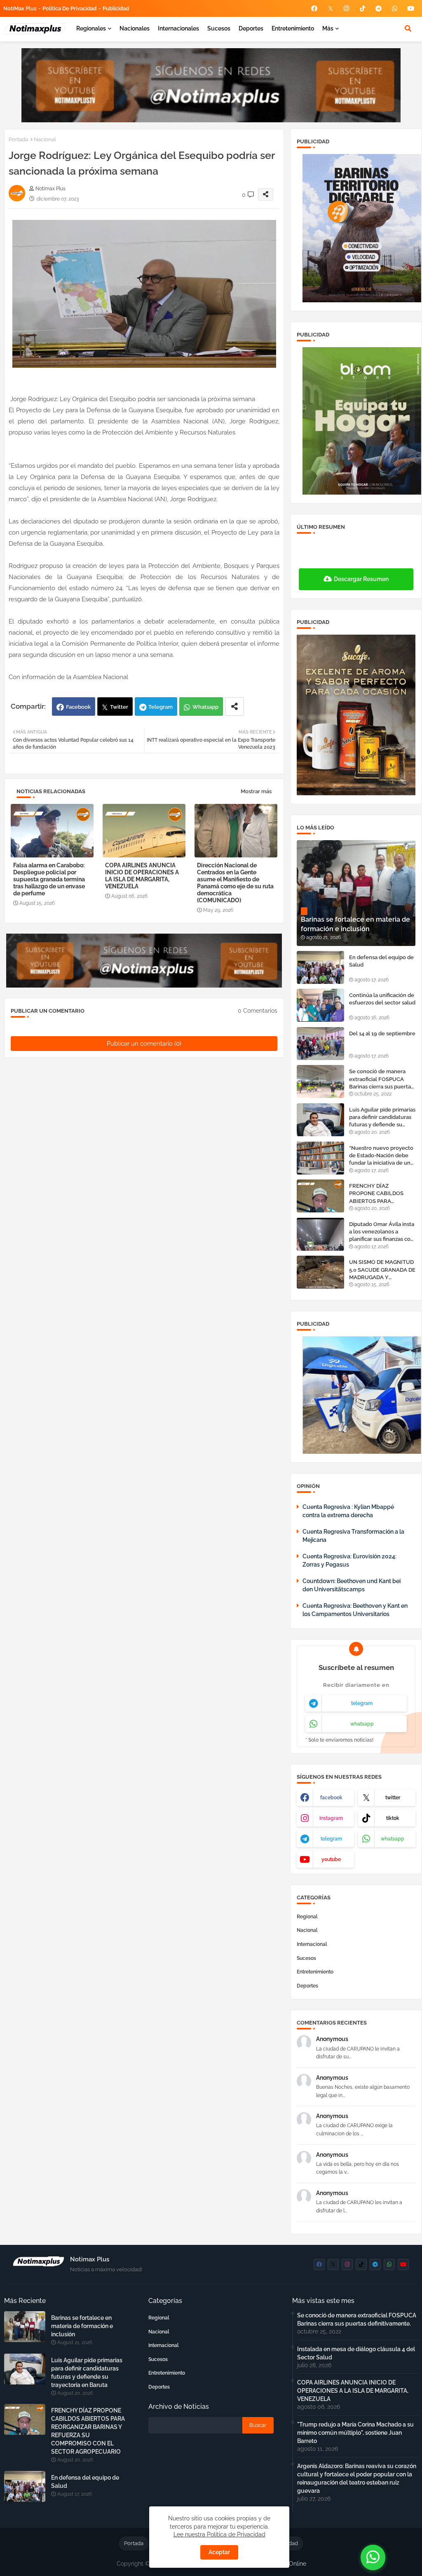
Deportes (251, 28)
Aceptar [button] (219, 2552)
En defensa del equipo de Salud (381, 961)
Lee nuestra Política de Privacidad (219, 2534)
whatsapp (362, 1724)
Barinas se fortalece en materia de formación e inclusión (82, 2326)
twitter (393, 1798)
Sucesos (219, 28)
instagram (331, 1818)
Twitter (119, 707)
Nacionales (135, 28)
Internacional (312, 1944)
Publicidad (116, 8)
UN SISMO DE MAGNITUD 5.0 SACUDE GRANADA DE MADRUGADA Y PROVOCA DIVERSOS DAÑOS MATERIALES (382, 1270)
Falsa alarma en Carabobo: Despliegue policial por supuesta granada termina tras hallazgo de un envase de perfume (49, 879)
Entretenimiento (293, 28)
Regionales (91, 28)
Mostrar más (256, 791)
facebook (331, 1798)
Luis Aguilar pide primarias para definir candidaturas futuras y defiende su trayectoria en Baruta (382, 1118)
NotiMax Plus (20, 8)
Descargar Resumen (361, 579)
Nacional (45, 139)
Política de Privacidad (69, 8)
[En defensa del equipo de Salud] (320, 967)
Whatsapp (205, 707)
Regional (307, 1917)
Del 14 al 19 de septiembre (382, 1033)
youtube (331, 1859)
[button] (408, 28)
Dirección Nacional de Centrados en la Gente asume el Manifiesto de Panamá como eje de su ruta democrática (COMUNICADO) (235, 883)
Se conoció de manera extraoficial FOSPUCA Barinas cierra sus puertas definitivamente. (381, 1079)
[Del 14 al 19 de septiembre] (320, 1044)
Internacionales (178, 28)
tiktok (393, 1818)
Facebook (78, 707)
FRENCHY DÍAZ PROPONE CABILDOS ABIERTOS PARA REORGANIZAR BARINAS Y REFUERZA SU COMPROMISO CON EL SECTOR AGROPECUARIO (382, 1194)
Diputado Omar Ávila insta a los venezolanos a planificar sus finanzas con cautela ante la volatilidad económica (382, 1232)
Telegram (161, 707)
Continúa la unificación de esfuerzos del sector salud (382, 999)
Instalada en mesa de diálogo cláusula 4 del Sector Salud (356, 2353)
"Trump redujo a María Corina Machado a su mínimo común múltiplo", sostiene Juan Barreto (355, 2433)
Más (328, 28)
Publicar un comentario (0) (144, 1044)
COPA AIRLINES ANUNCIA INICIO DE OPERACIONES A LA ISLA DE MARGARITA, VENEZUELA (142, 876)
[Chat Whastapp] (373, 2557)
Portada (18, 139)
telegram (362, 1703)
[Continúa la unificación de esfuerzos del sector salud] (320, 1005)
